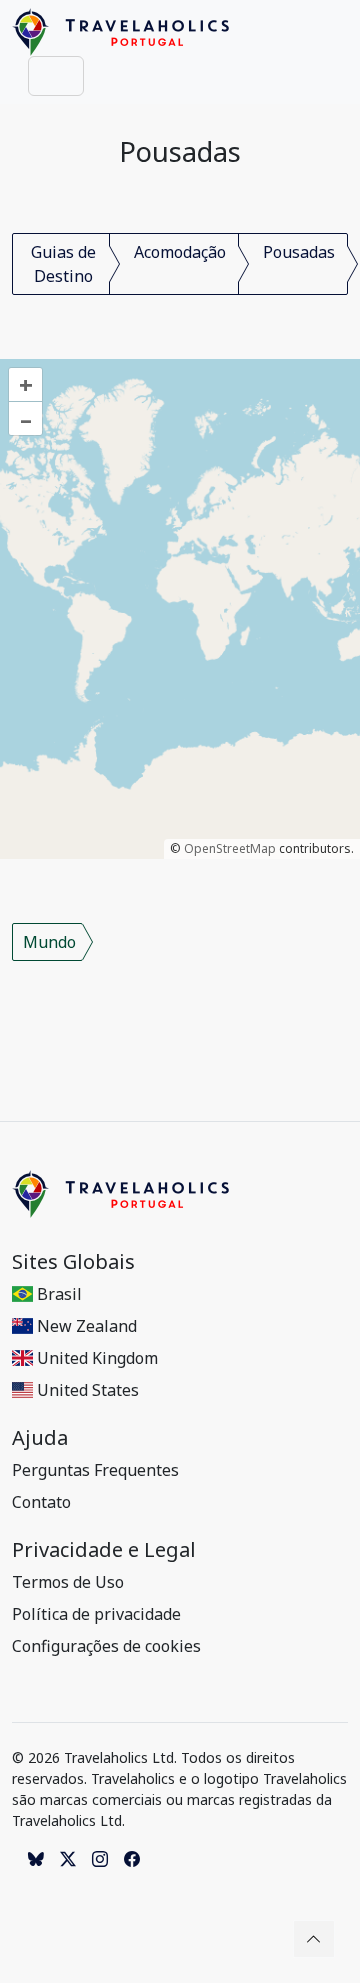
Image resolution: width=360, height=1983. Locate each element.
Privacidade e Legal (104, 1550)
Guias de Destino (63, 264)
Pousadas (299, 252)
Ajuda (40, 1438)
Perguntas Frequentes (95, 1470)
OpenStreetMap (230, 848)
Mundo (49, 942)
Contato (41, 1502)
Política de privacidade (96, 1614)
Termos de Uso (68, 1582)
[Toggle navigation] (56, 76)
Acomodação (180, 252)
